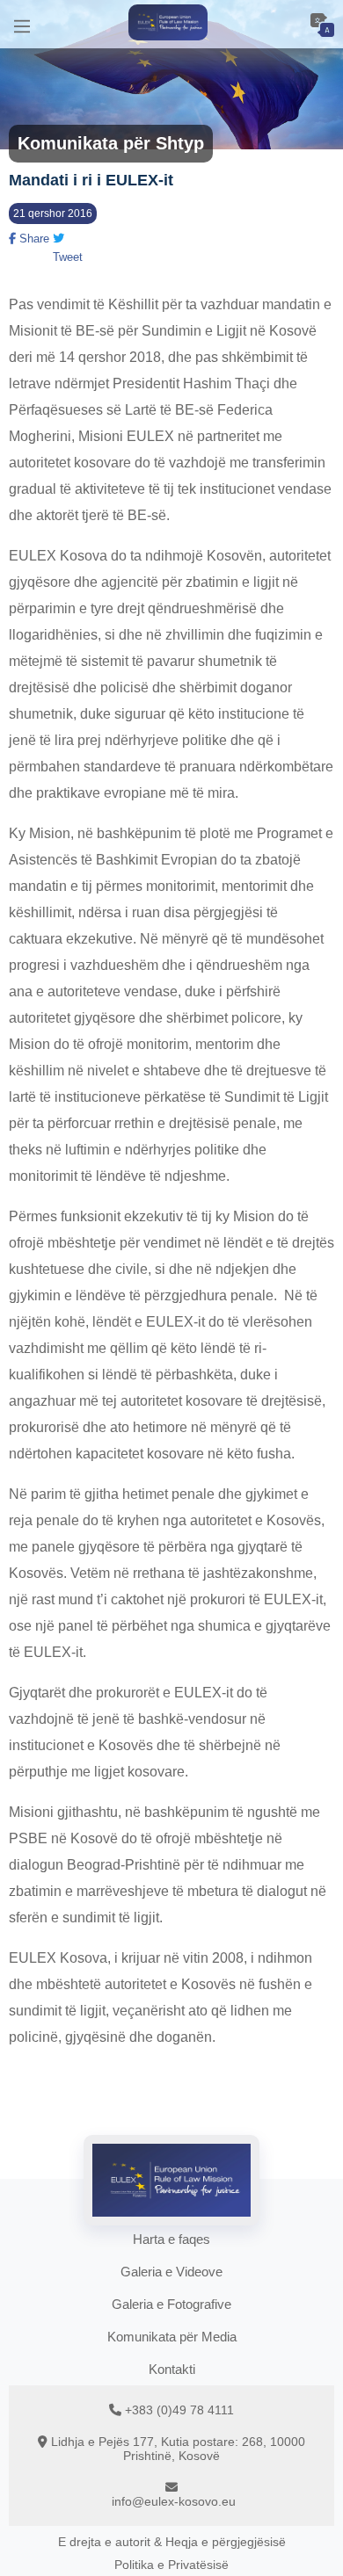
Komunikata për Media (172, 2337)
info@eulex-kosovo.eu (174, 2501)
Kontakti (172, 2369)
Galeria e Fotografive (171, 2304)
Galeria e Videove (171, 2272)
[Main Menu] (22, 24)
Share (33, 239)
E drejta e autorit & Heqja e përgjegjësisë (172, 2542)
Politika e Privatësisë (171, 2565)
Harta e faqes (171, 2239)
